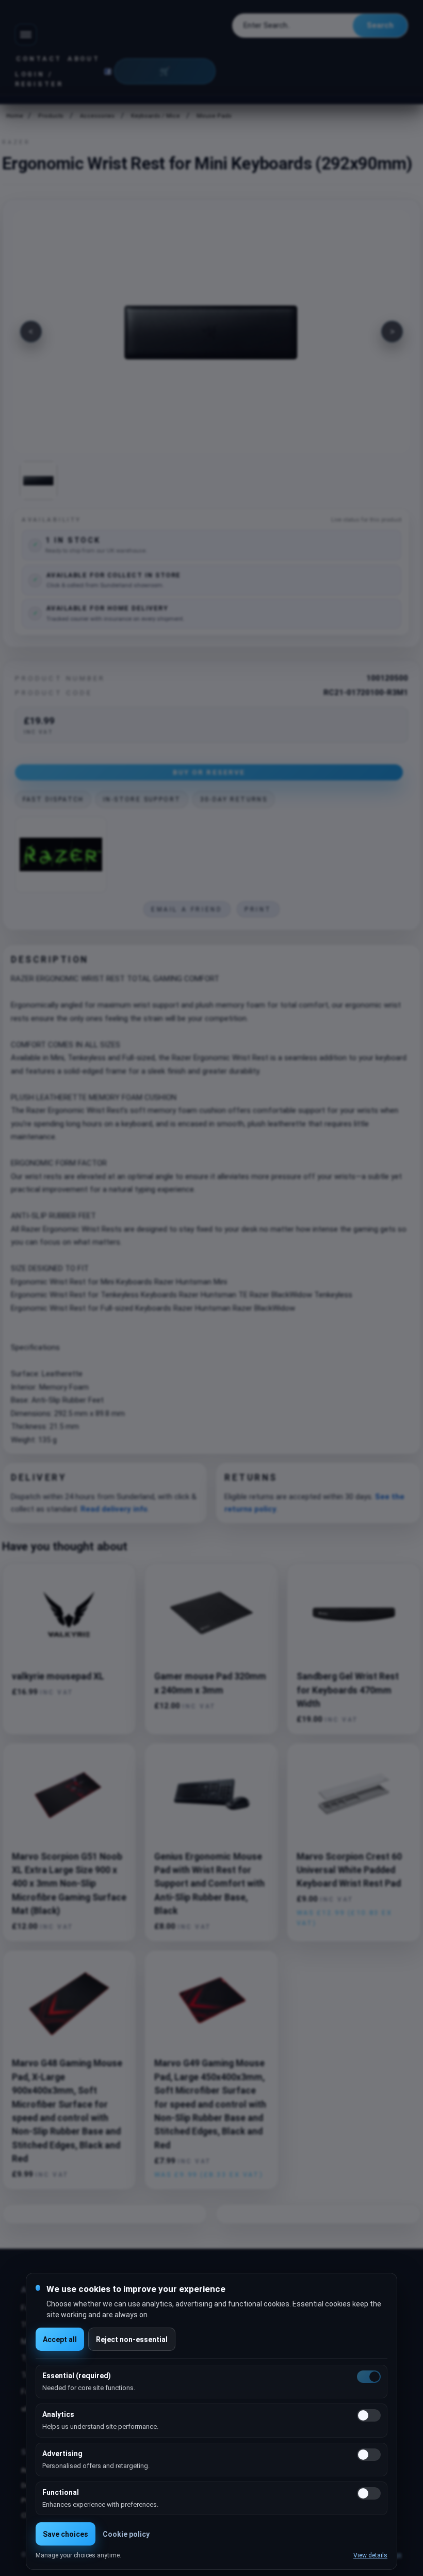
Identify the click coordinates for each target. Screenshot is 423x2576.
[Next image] (392, 332)
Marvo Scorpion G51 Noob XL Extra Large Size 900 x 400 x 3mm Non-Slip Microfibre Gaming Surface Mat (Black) (69, 1884)
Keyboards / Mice (156, 116)
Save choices (66, 2534)
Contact (39, 59)
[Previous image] (31, 332)
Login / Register (39, 79)
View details (370, 2555)
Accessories (97, 116)
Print (258, 909)
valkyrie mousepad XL (58, 1676)
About (84, 59)
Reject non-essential (132, 2339)
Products (51, 116)
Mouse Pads (214, 116)
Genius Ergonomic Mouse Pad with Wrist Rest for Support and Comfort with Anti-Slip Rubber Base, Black (209, 1884)
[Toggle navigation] (26, 35)
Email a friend (187, 909)
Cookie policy (126, 2534)
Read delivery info (114, 1509)
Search (380, 25)
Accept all (60, 2339)
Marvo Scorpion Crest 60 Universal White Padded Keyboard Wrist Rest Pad (349, 1870)
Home (14, 116)
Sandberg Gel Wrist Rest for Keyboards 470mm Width (348, 1690)
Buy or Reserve (209, 772)
